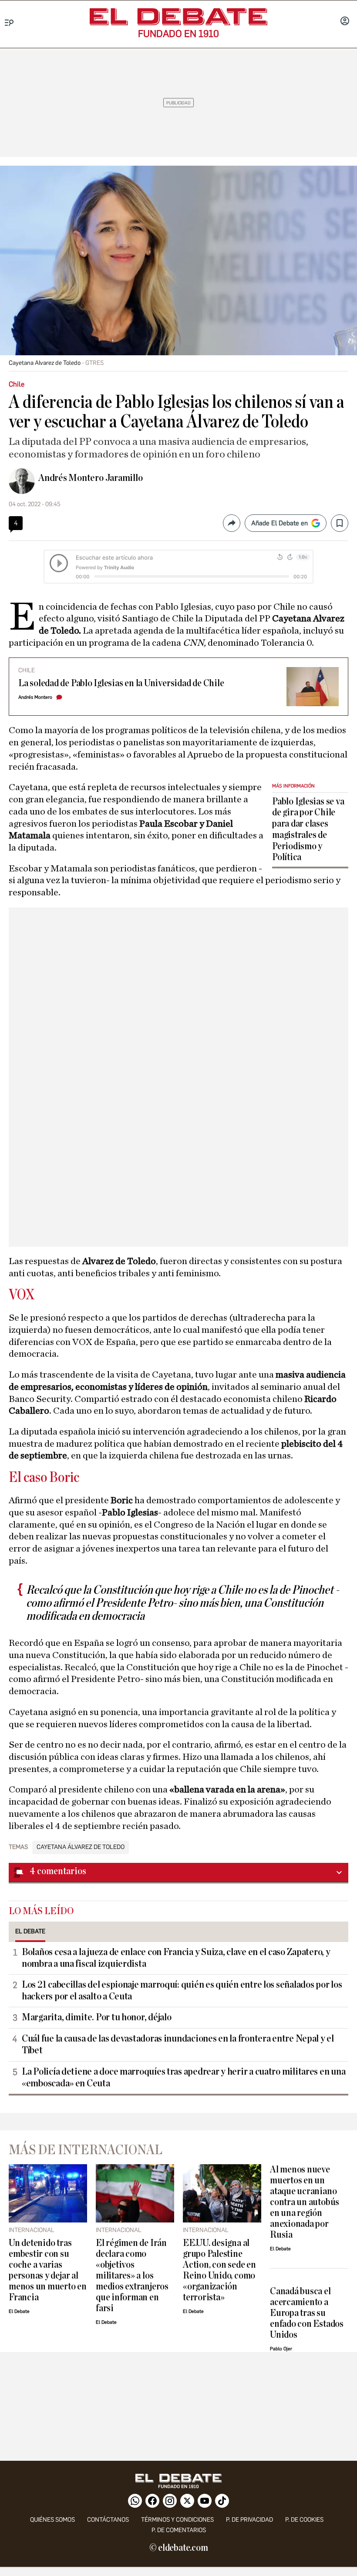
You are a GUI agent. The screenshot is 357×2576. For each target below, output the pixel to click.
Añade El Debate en (280, 523)
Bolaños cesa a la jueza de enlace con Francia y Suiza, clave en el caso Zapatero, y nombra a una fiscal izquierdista (176, 1958)
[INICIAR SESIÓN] (345, 22)
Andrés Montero (35, 697)
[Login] (345, 22)
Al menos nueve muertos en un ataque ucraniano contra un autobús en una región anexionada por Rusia (305, 2202)
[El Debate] (178, 17)
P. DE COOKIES (304, 2520)
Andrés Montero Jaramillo (90, 478)
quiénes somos (52, 2520)
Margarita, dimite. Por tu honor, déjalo (96, 2017)
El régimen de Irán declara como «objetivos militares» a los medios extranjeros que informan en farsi (132, 2276)
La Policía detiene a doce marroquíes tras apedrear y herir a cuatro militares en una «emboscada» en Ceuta (184, 2077)
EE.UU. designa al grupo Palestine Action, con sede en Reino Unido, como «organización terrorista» (219, 2270)
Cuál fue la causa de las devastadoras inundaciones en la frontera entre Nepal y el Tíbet (178, 2044)
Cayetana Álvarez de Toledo (81, 1847)
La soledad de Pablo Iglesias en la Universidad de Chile (121, 683)
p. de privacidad (249, 2520)
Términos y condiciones (177, 2520)
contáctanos (108, 2520)
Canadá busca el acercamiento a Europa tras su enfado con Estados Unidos (307, 2313)
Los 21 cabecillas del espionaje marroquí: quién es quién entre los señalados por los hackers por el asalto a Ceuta (182, 1990)
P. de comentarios (179, 2530)
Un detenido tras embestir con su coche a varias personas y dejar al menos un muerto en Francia (48, 2270)
